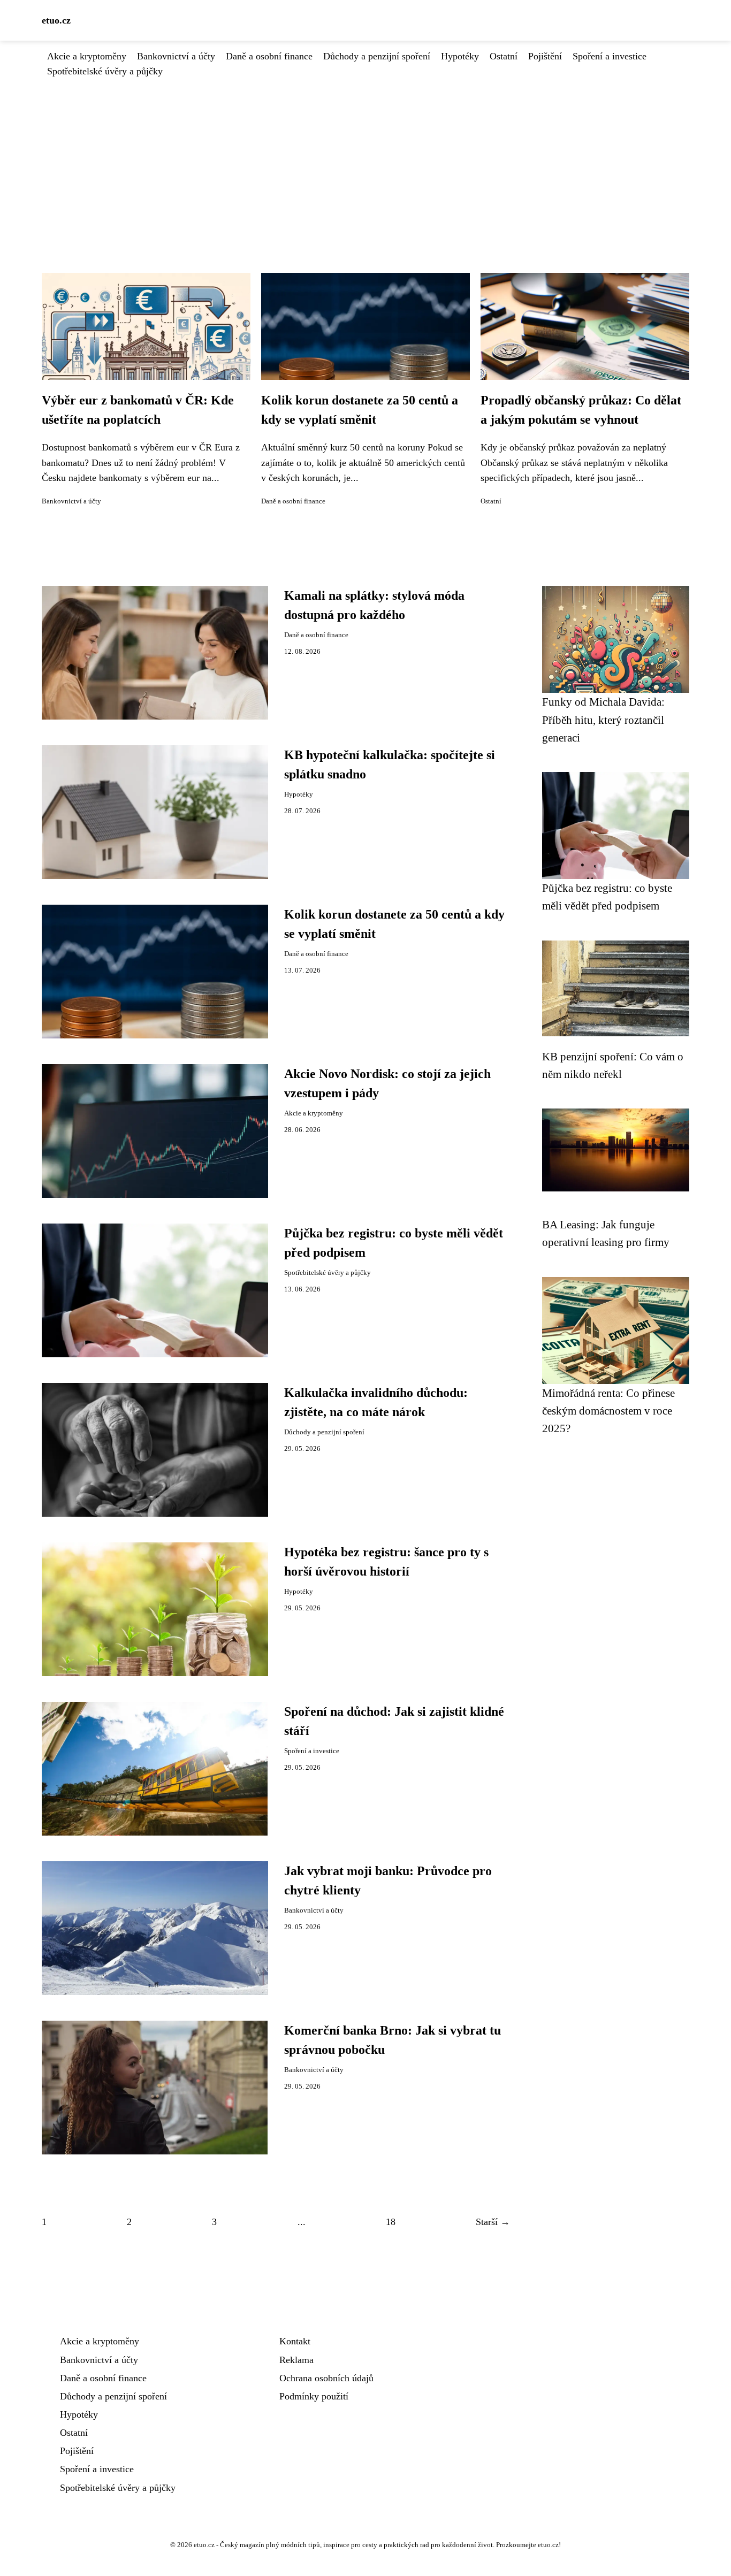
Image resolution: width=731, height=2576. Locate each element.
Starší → (493, 2222)
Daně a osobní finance (269, 56)
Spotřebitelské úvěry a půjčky (105, 71)
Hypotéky (460, 56)
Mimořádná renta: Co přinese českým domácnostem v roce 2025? (608, 1411)
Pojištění (545, 56)
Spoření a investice (610, 56)
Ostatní (504, 56)
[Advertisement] (365, 159)
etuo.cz (56, 20)
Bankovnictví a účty (176, 56)
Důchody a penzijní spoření (377, 56)
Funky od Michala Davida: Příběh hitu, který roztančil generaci (603, 720)
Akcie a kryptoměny (87, 56)
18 (391, 2222)
